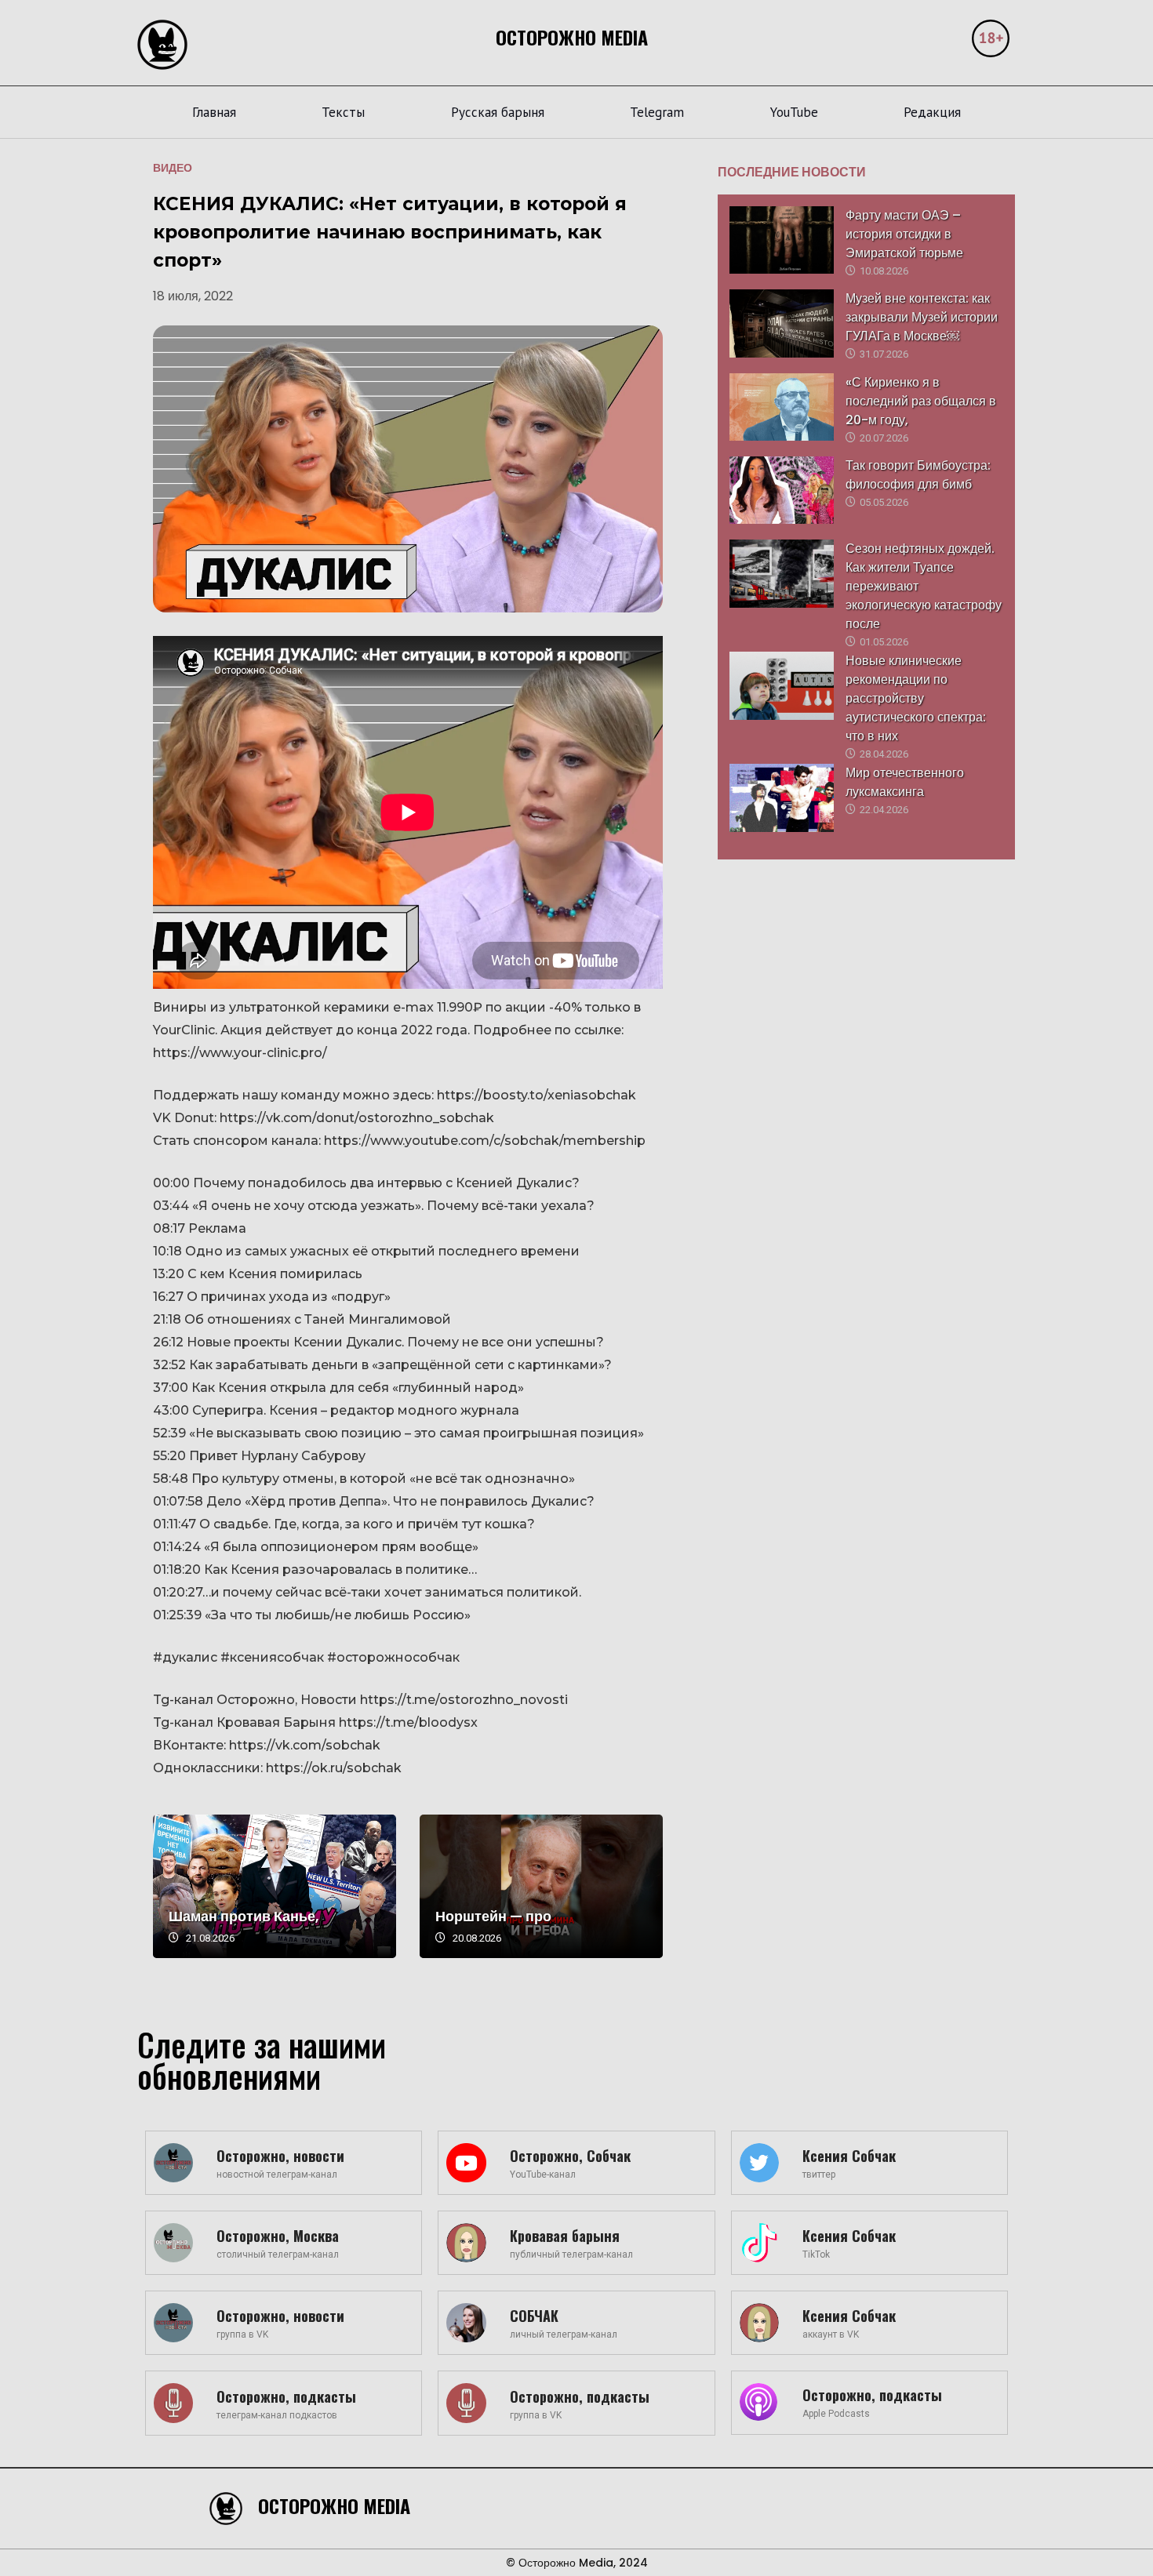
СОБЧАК (534, 2316)
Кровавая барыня (565, 2236)
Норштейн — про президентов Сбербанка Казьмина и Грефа (541, 1886)
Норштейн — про (493, 1916)
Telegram (657, 112)
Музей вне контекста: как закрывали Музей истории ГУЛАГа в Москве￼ (922, 317)
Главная (214, 112)
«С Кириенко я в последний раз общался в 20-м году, (921, 401)
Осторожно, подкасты (286, 2396)
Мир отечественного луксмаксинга (905, 782)
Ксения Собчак (849, 2156)
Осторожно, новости (280, 2156)
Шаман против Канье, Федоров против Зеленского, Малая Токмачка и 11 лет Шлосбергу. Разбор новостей (275, 1886)
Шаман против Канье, (244, 1916)
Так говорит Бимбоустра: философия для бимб (918, 475)
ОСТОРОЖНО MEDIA (572, 37)
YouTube (794, 112)
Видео (173, 168)
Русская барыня (498, 112)
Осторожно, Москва (278, 2236)
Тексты (343, 112)
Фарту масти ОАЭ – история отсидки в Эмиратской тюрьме (904, 234)
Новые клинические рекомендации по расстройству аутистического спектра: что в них (916, 698)
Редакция (932, 112)
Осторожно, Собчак (570, 2156)
